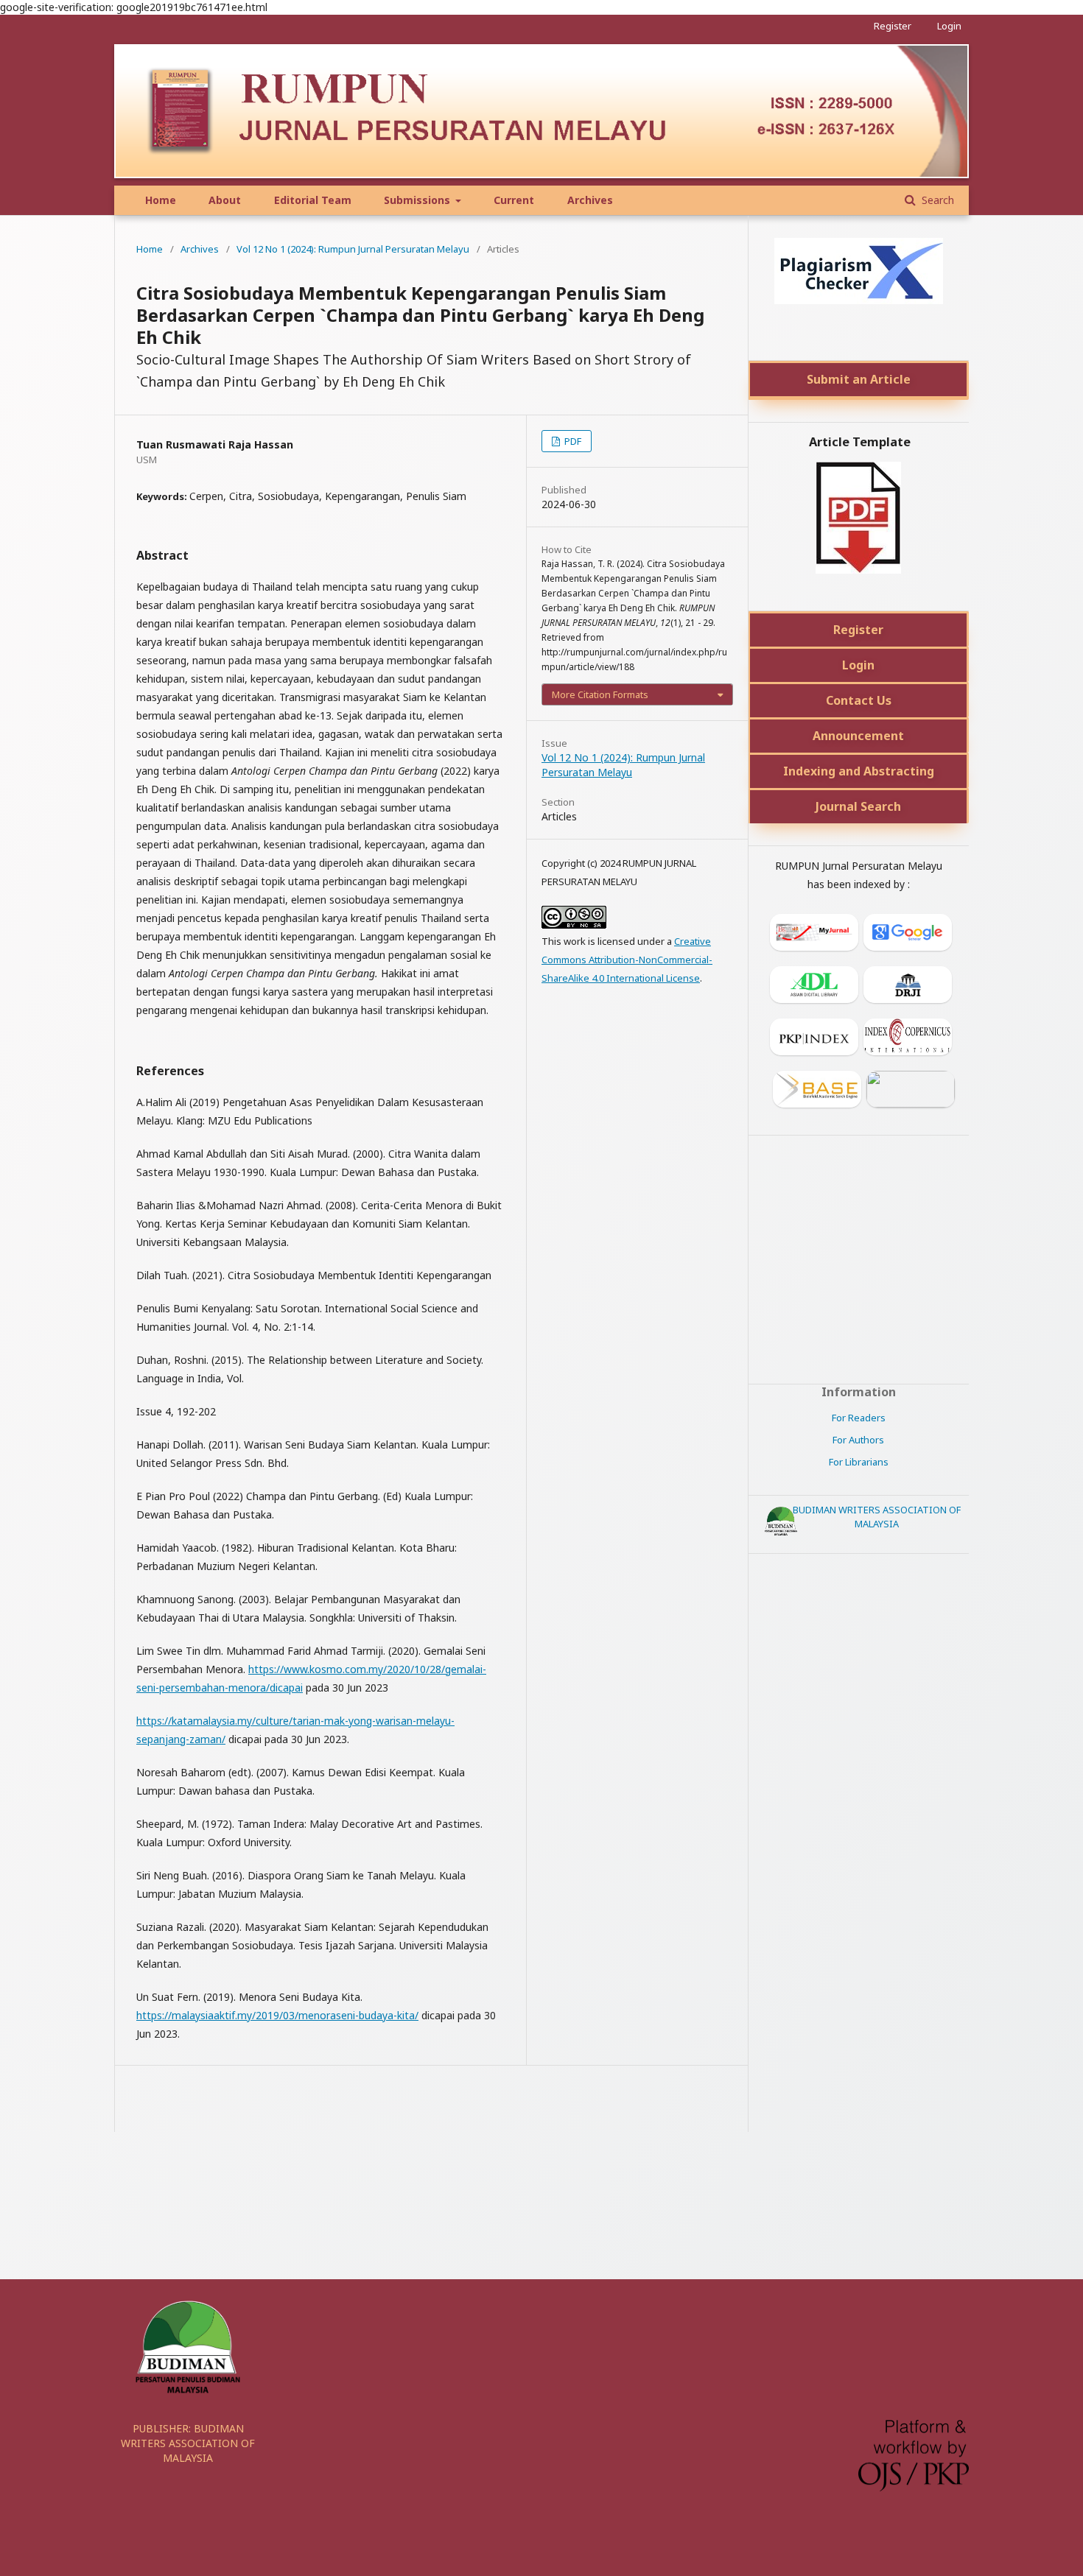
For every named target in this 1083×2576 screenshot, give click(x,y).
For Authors (858, 1440)
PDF (572, 441)
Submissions (418, 200)
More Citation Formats (600, 694)
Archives (590, 200)
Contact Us (859, 700)
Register (893, 26)
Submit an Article (859, 379)
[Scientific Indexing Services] (908, 1092)
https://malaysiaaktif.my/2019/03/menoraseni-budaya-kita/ (277, 2015)
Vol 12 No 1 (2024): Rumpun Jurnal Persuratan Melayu (353, 249)
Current (514, 200)
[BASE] (814, 1092)
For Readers (859, 1418)
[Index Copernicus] (905, 1039)
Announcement (858, 736)
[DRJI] (905, 987)
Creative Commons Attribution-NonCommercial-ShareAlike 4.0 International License (627, 960)
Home (161, 200)
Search (936, 200)
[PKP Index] (812, 1039)
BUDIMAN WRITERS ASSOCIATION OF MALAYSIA (877, 1517)
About (225, 200)
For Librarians (859, 1462)
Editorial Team (313, 200)
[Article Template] (858, 569)
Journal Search (858, 806)
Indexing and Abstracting (859, 771)
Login (949, 26)
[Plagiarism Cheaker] (859, 300)
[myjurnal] (812, 935)
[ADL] (812, 987)
